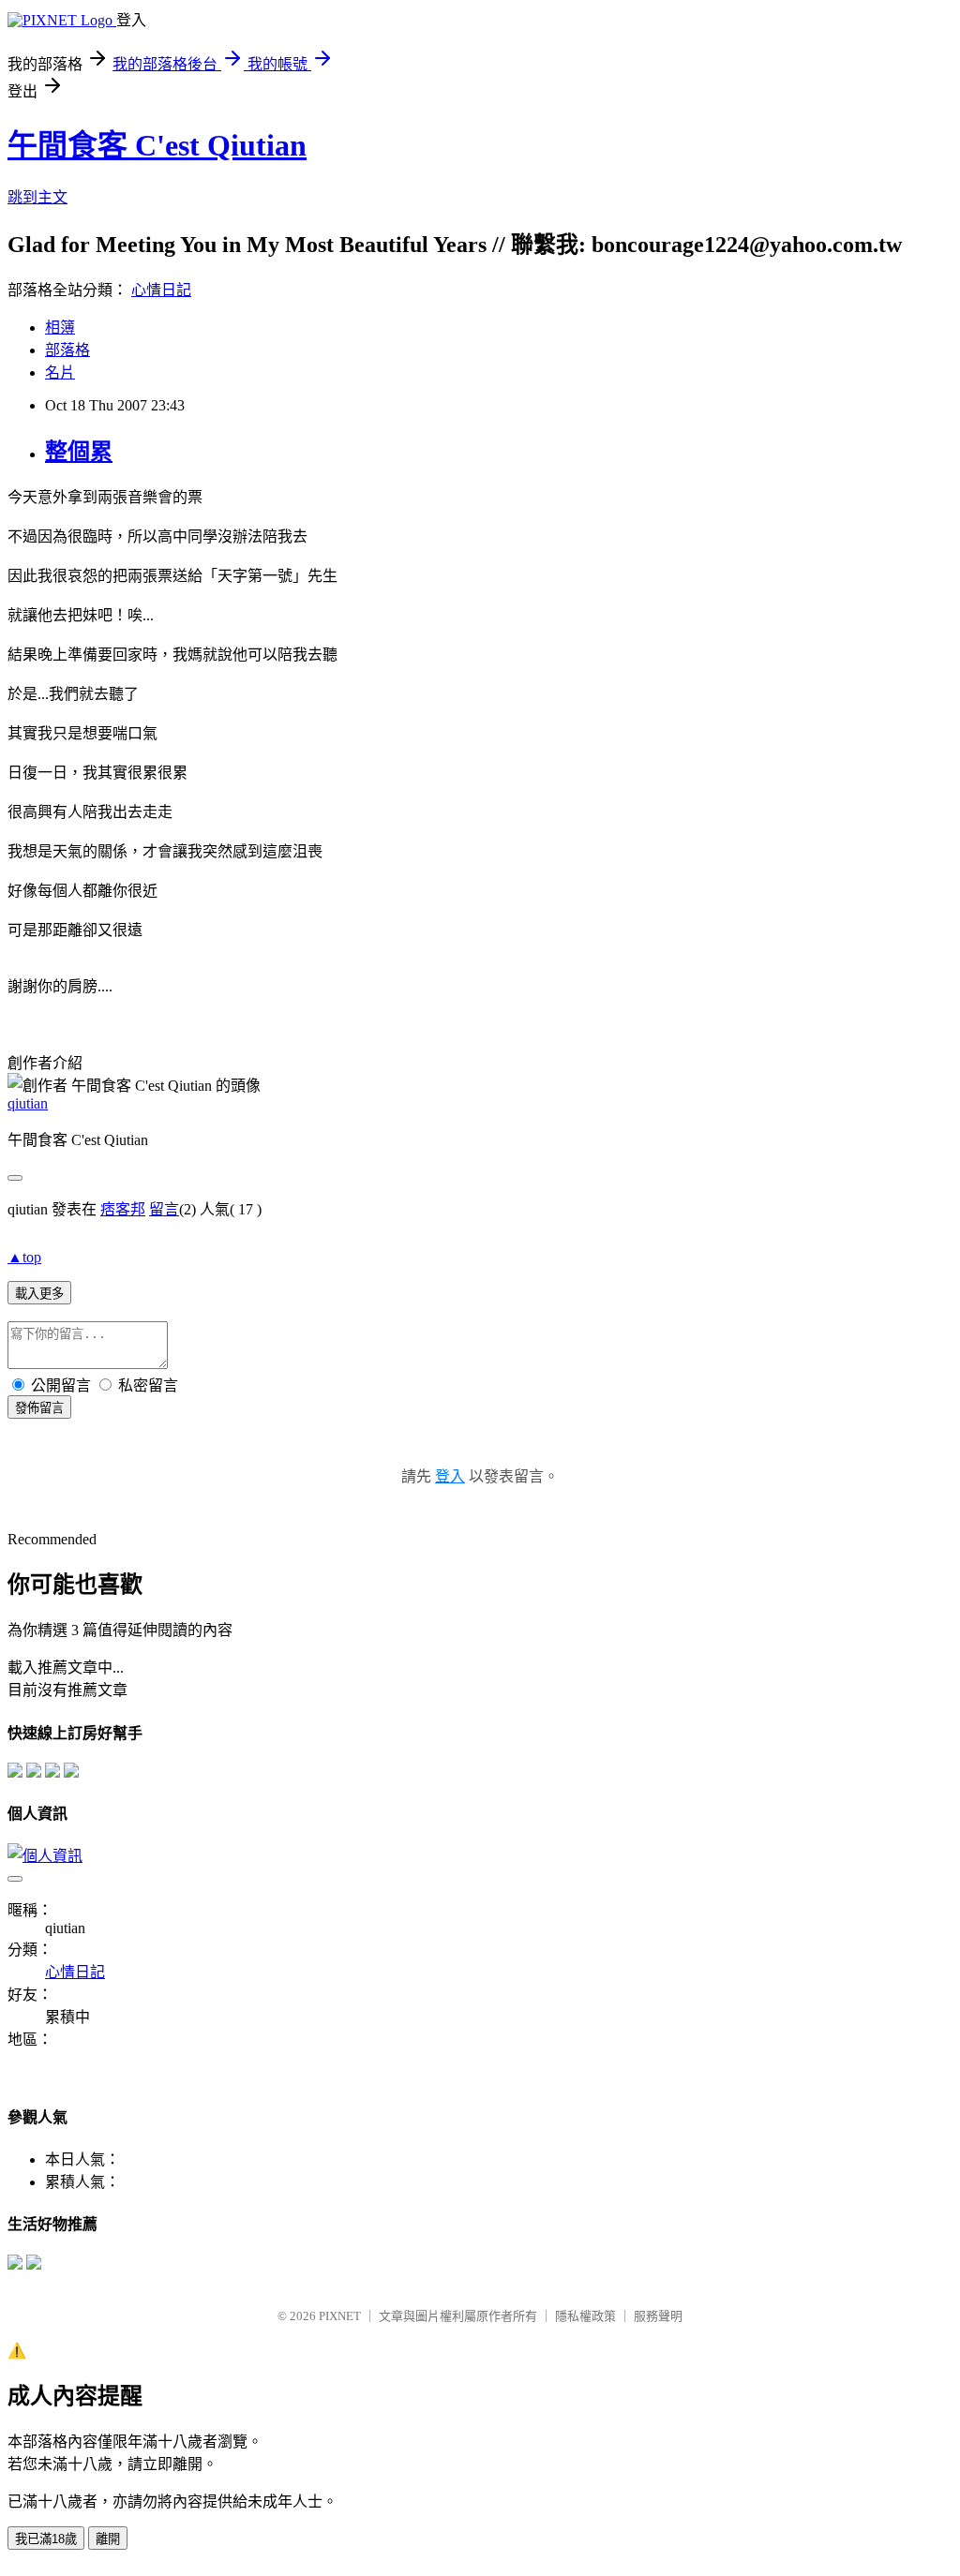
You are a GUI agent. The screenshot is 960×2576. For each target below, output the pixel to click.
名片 (60, 372)
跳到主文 (37, 197)
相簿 (60, 328)
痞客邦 (123, 1209)
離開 (108, 2539)
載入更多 (39, 1294)
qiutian (28, 1103)
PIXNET (340, 2316)
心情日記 (161, 290)
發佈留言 (39, 1408)
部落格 (67, 350)
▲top (24, 1257)
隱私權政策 (585, 2316)
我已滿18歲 (46, 2539)
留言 (164, 1209)
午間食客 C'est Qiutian (157, 145)
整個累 (79, 452)
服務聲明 (658, 2316)
